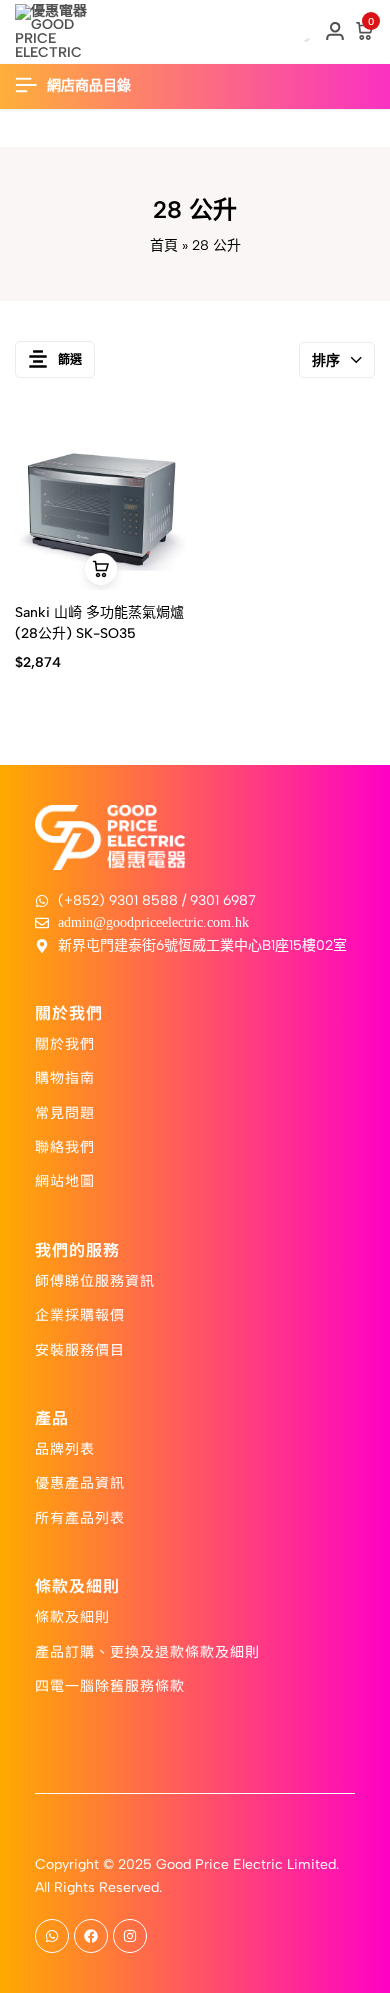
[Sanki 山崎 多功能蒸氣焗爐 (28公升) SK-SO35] (101, 504)
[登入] (335, 32)
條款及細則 (72, 1616)
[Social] (52, 1936)
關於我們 (65, 1043)
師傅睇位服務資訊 (95, 1280)
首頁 (164, 245)
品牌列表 (65, 1448)
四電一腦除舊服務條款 (110, 1685)
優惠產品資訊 (80, 1482)
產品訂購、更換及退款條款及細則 (147, 1651)
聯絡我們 (65, 1146)
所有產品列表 (80, 1517)
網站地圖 (65, 1180)
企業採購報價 (80, 1314)
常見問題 (65, 1112)
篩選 (70, 360)
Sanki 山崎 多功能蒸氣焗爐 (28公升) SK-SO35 (99, 623)
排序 (326, 360)
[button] (101, 569)
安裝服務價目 (80, 1349)
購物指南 (65, 1077)
